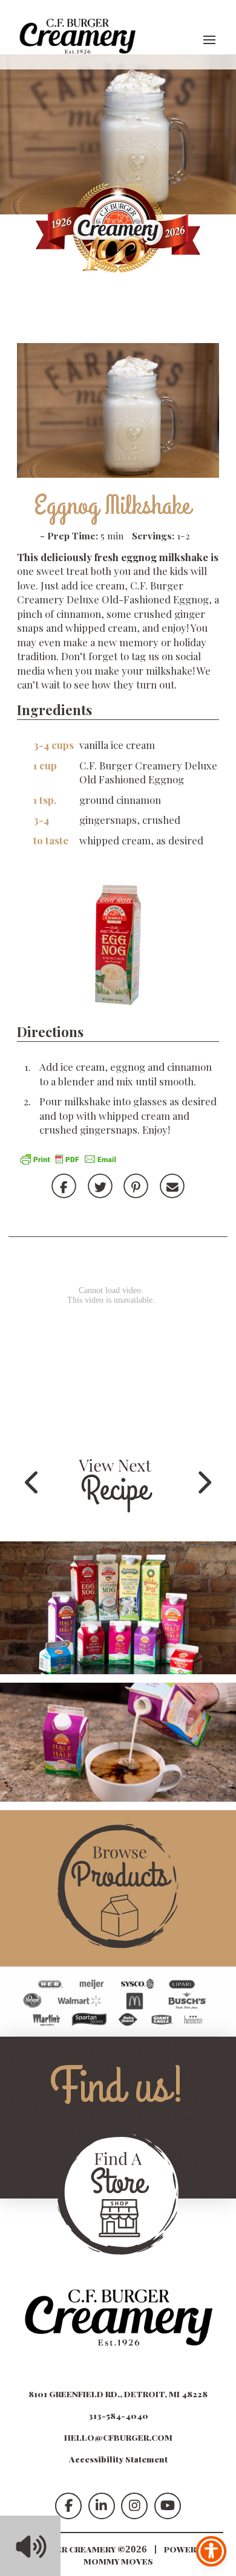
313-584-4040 (118, 2415)
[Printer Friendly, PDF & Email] (68, 1157)
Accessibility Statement (118, 2459)
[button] (209, 40)
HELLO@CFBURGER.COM (118, 2437)
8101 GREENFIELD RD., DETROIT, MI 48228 (118, 2394)
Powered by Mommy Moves (152, 2555)
